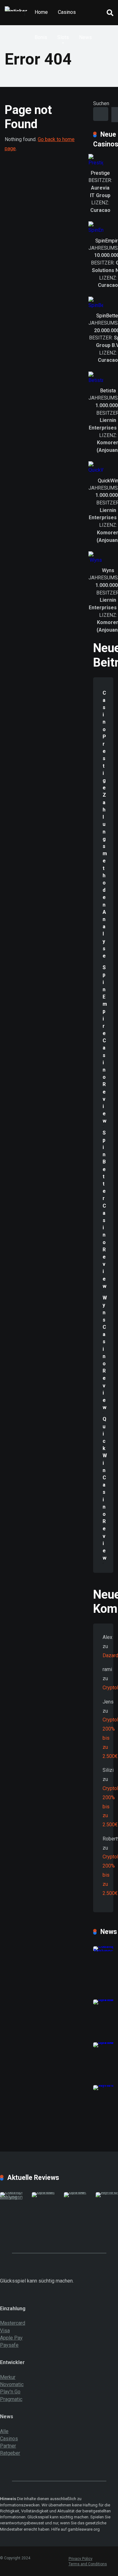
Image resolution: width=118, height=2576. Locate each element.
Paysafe (9, 2345)
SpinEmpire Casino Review (105, 1044)
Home (41, 12)
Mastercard (13, 2323)
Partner (8, 2446)
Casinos (67, 12)
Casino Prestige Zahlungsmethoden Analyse (105, 824)
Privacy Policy (81, 2559)
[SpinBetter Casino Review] (82, 2192)
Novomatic (12, 2384)
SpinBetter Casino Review (104, 1209)
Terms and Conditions (88, 2564)
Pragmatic (11, 2399)
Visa (5, 2331)
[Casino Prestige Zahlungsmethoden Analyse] (18, 2197)
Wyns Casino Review (105, 1353)
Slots (63, 37)
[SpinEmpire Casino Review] (50, 2192)
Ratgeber (10, 2453)
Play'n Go (10, 2392)
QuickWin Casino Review (105, 1488)
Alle (4, 2431)
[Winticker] (16, 6)
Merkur (8, 2377)
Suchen (101, 103)
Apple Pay (11, 2338)
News (85, 37)
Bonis (41, 37)
